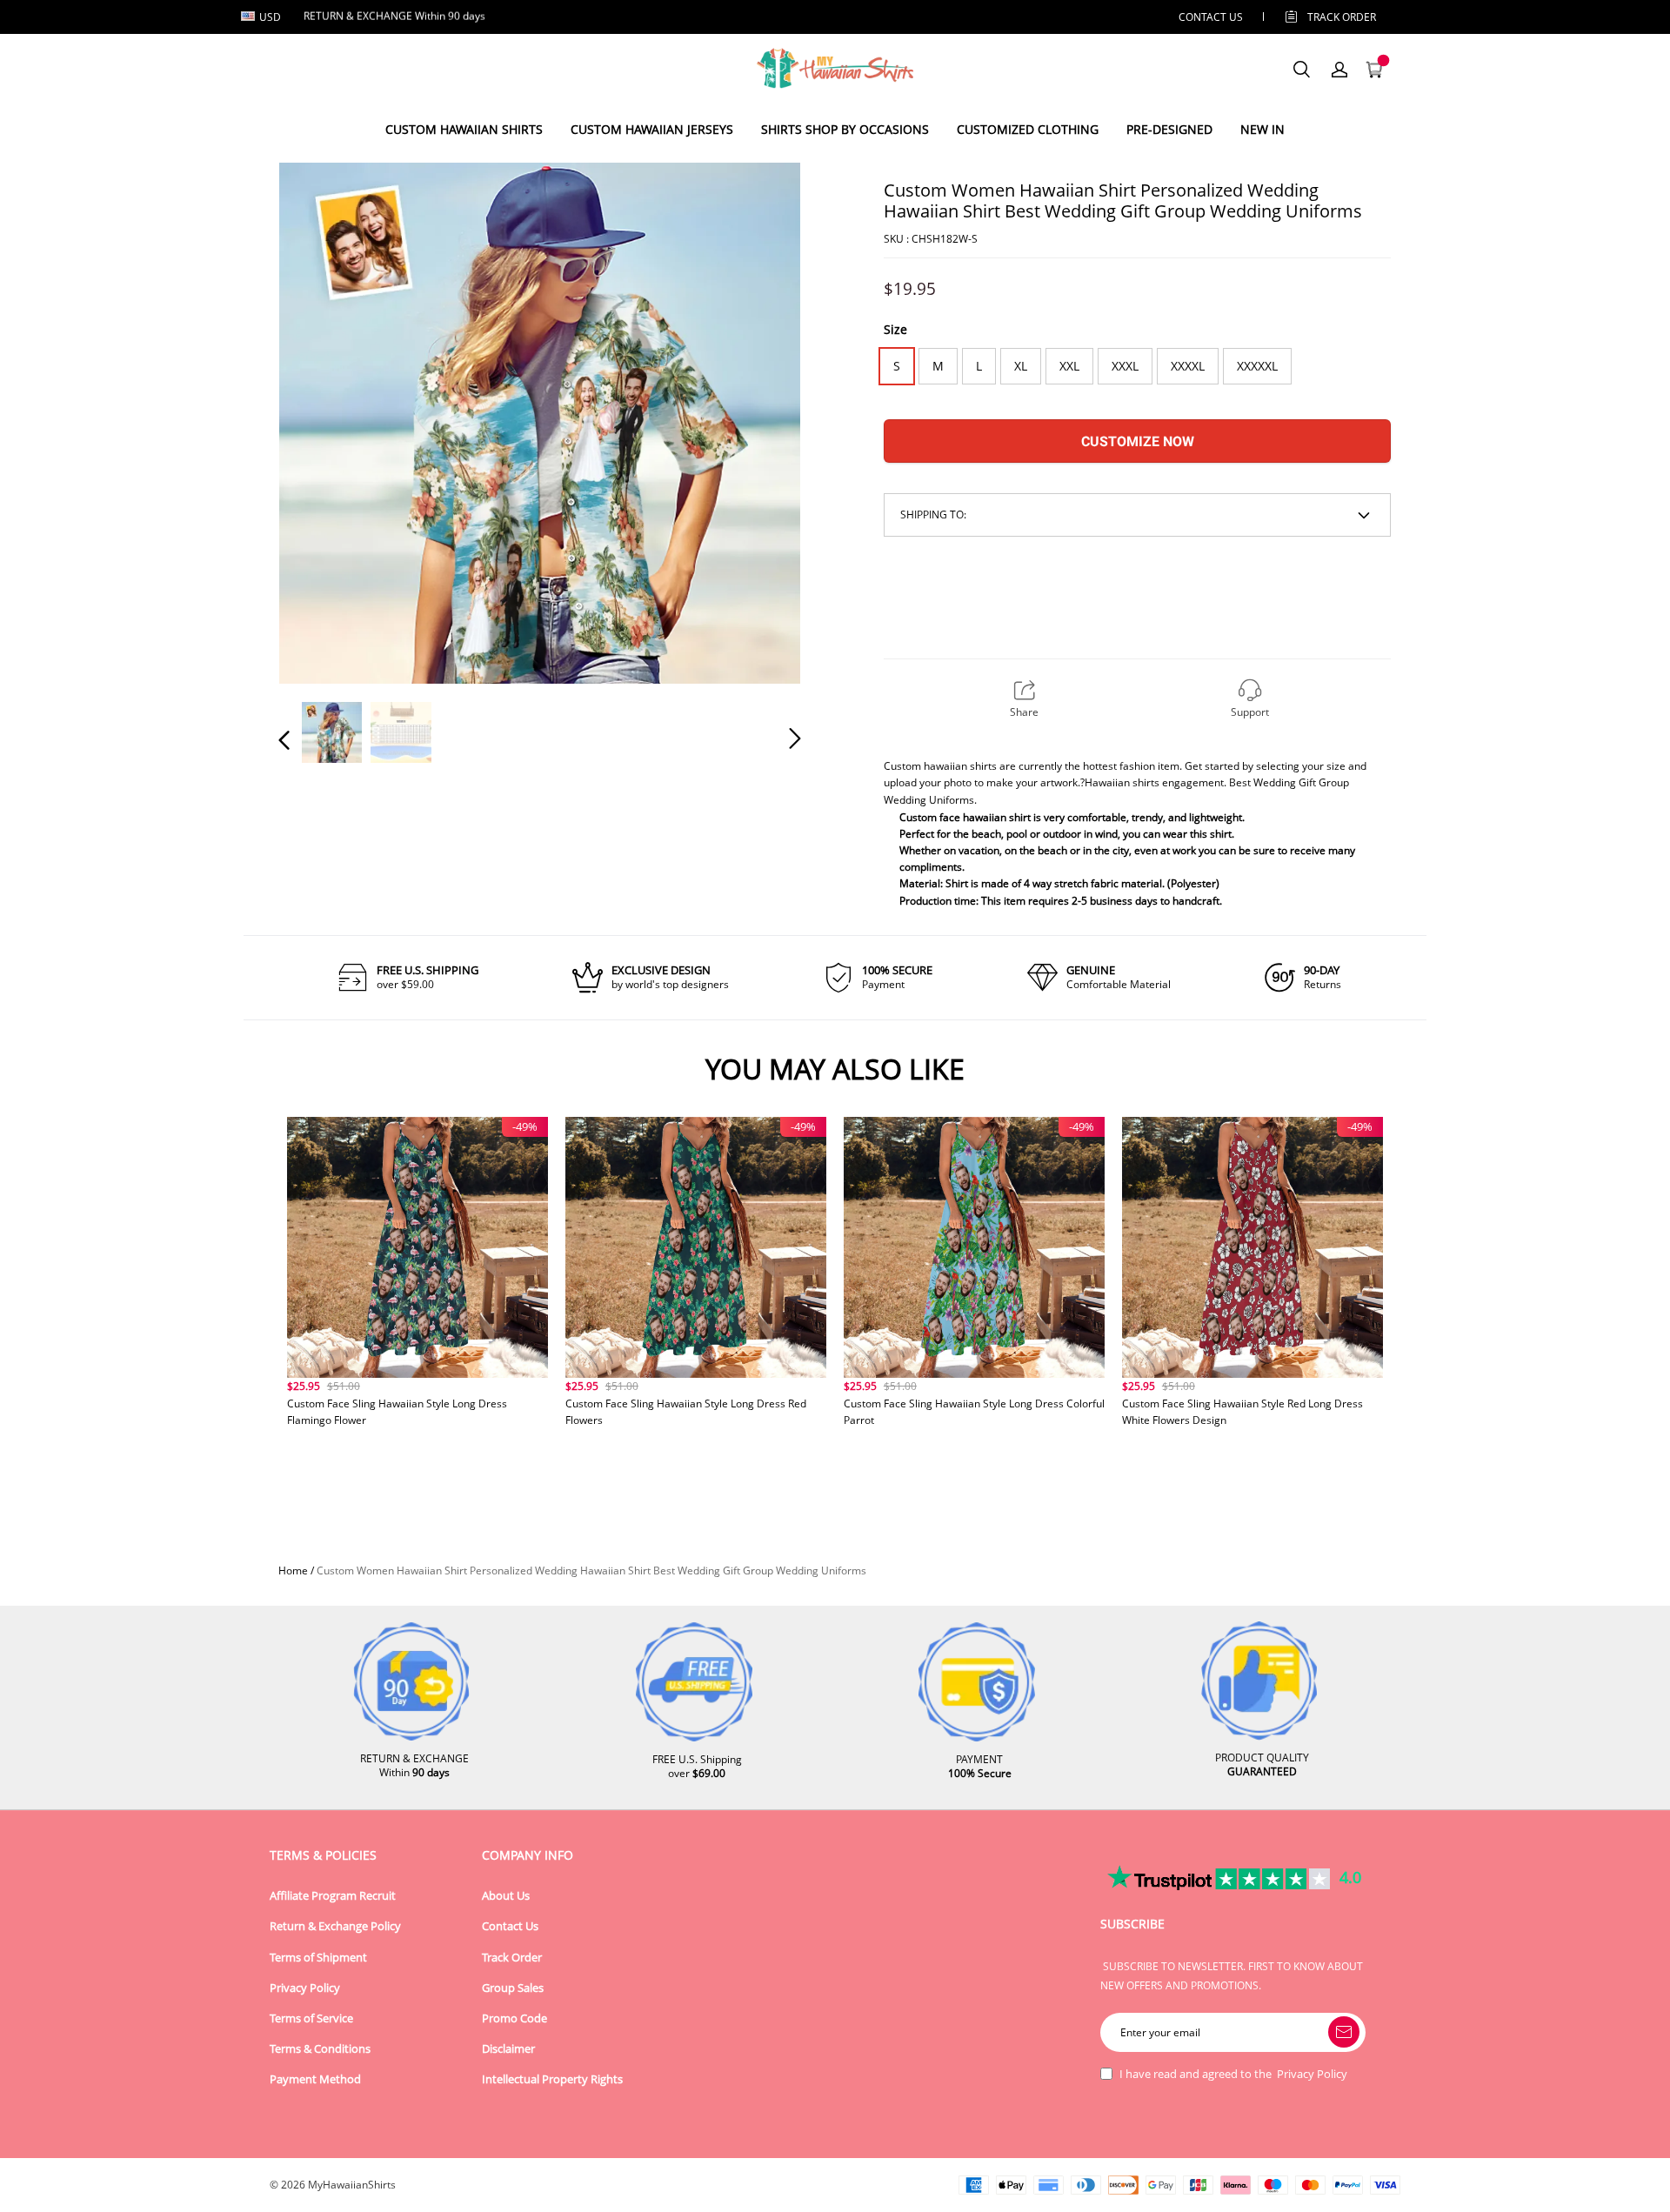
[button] (319, 422)
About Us (506, 1896)
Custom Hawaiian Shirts (464, 129)
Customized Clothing (1028, 129)
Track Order (1342, 17)
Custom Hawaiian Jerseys (652, 129)
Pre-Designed (1169, 129)
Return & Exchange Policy (335, 1926)
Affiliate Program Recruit (333, 1896)
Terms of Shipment (318, 1958)
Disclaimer (508, 2049)
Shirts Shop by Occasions (845, 129)
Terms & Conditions (320, 2049)
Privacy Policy (305, 1988)
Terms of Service (311, 2018)
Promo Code (514, 2018)
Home (293, 1570)
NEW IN (1263, 129)
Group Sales (513, 1988)
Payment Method (315, 2079)
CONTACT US (1211, 17)
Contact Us (510, 1926)
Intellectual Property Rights (552, 2079)
